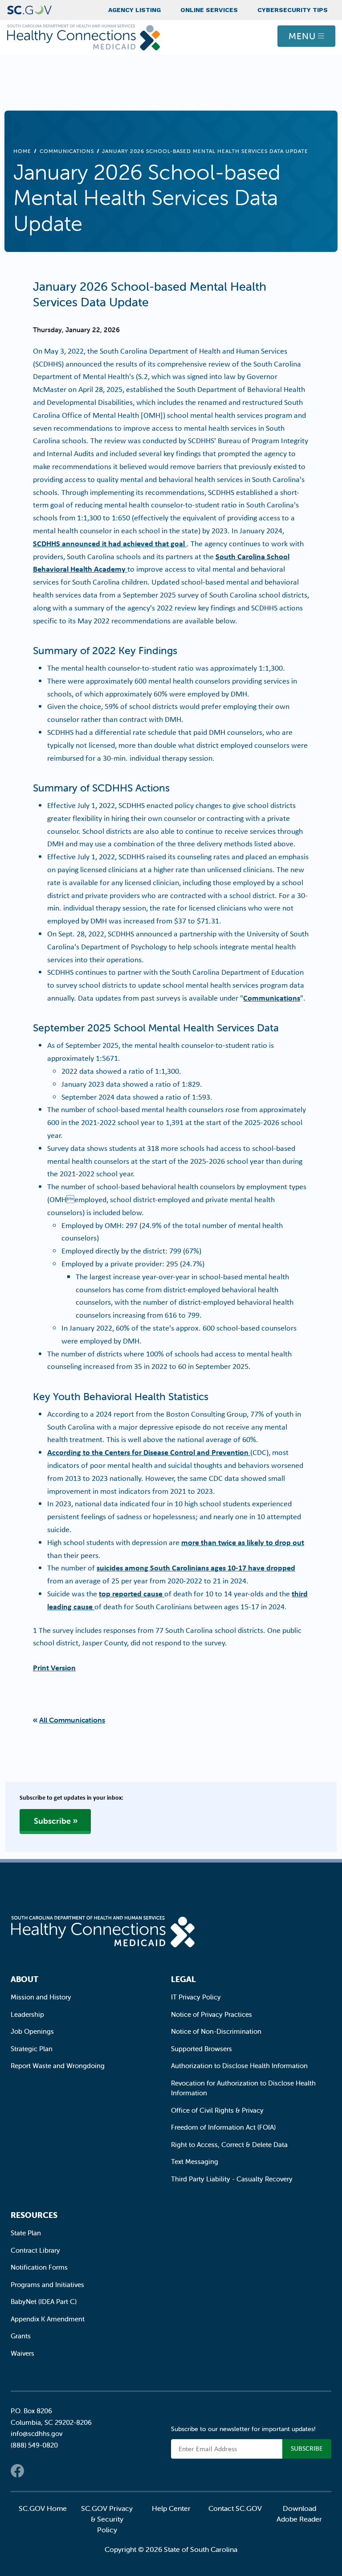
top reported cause (132, 1593)
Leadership (27, 2014)
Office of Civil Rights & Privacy (217, 2110)
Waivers (22, 2353)
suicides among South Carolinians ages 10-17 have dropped (196, 1568)
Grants (21, 2336)
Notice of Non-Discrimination (216, 2031)
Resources (34, 2215)
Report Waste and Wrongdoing (58, 2066)
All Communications (72, 1720)
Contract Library (35, 2250)
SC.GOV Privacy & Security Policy (107, 2519)
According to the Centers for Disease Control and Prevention (149, 1452)
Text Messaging (195, 2162)
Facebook (17, 2471)
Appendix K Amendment (48, 2319)
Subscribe (52, 1821)
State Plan (26, 2233)
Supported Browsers (202, 2049)
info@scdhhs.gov (37, 2434)
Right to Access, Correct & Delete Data (229, 2145)
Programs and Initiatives (47, 2285)
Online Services (209, 10)
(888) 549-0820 (34, 2445)
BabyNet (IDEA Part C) (44, 2302)
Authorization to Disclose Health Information (239, 2066)
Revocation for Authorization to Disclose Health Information (243, 2088)
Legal (183, 1979)
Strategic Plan (32, 2049)
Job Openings (32, 2031)
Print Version (54, 1667)
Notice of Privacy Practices (212, 2014)
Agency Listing (134, 10)
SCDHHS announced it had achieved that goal (110, 543)
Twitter (35, 2471)
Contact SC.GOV (235, 2508)
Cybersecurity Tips (293, 10)
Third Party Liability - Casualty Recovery (232, 2179)
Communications (67, 151)
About (24, 1979)
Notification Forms (39, 2267)
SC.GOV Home (43, 2508)
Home (22, 151)
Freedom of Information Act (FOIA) (223, 2127)
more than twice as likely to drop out (243, 1542)
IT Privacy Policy (196, 1997)
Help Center (171, 2508)
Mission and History (41, 1997)
